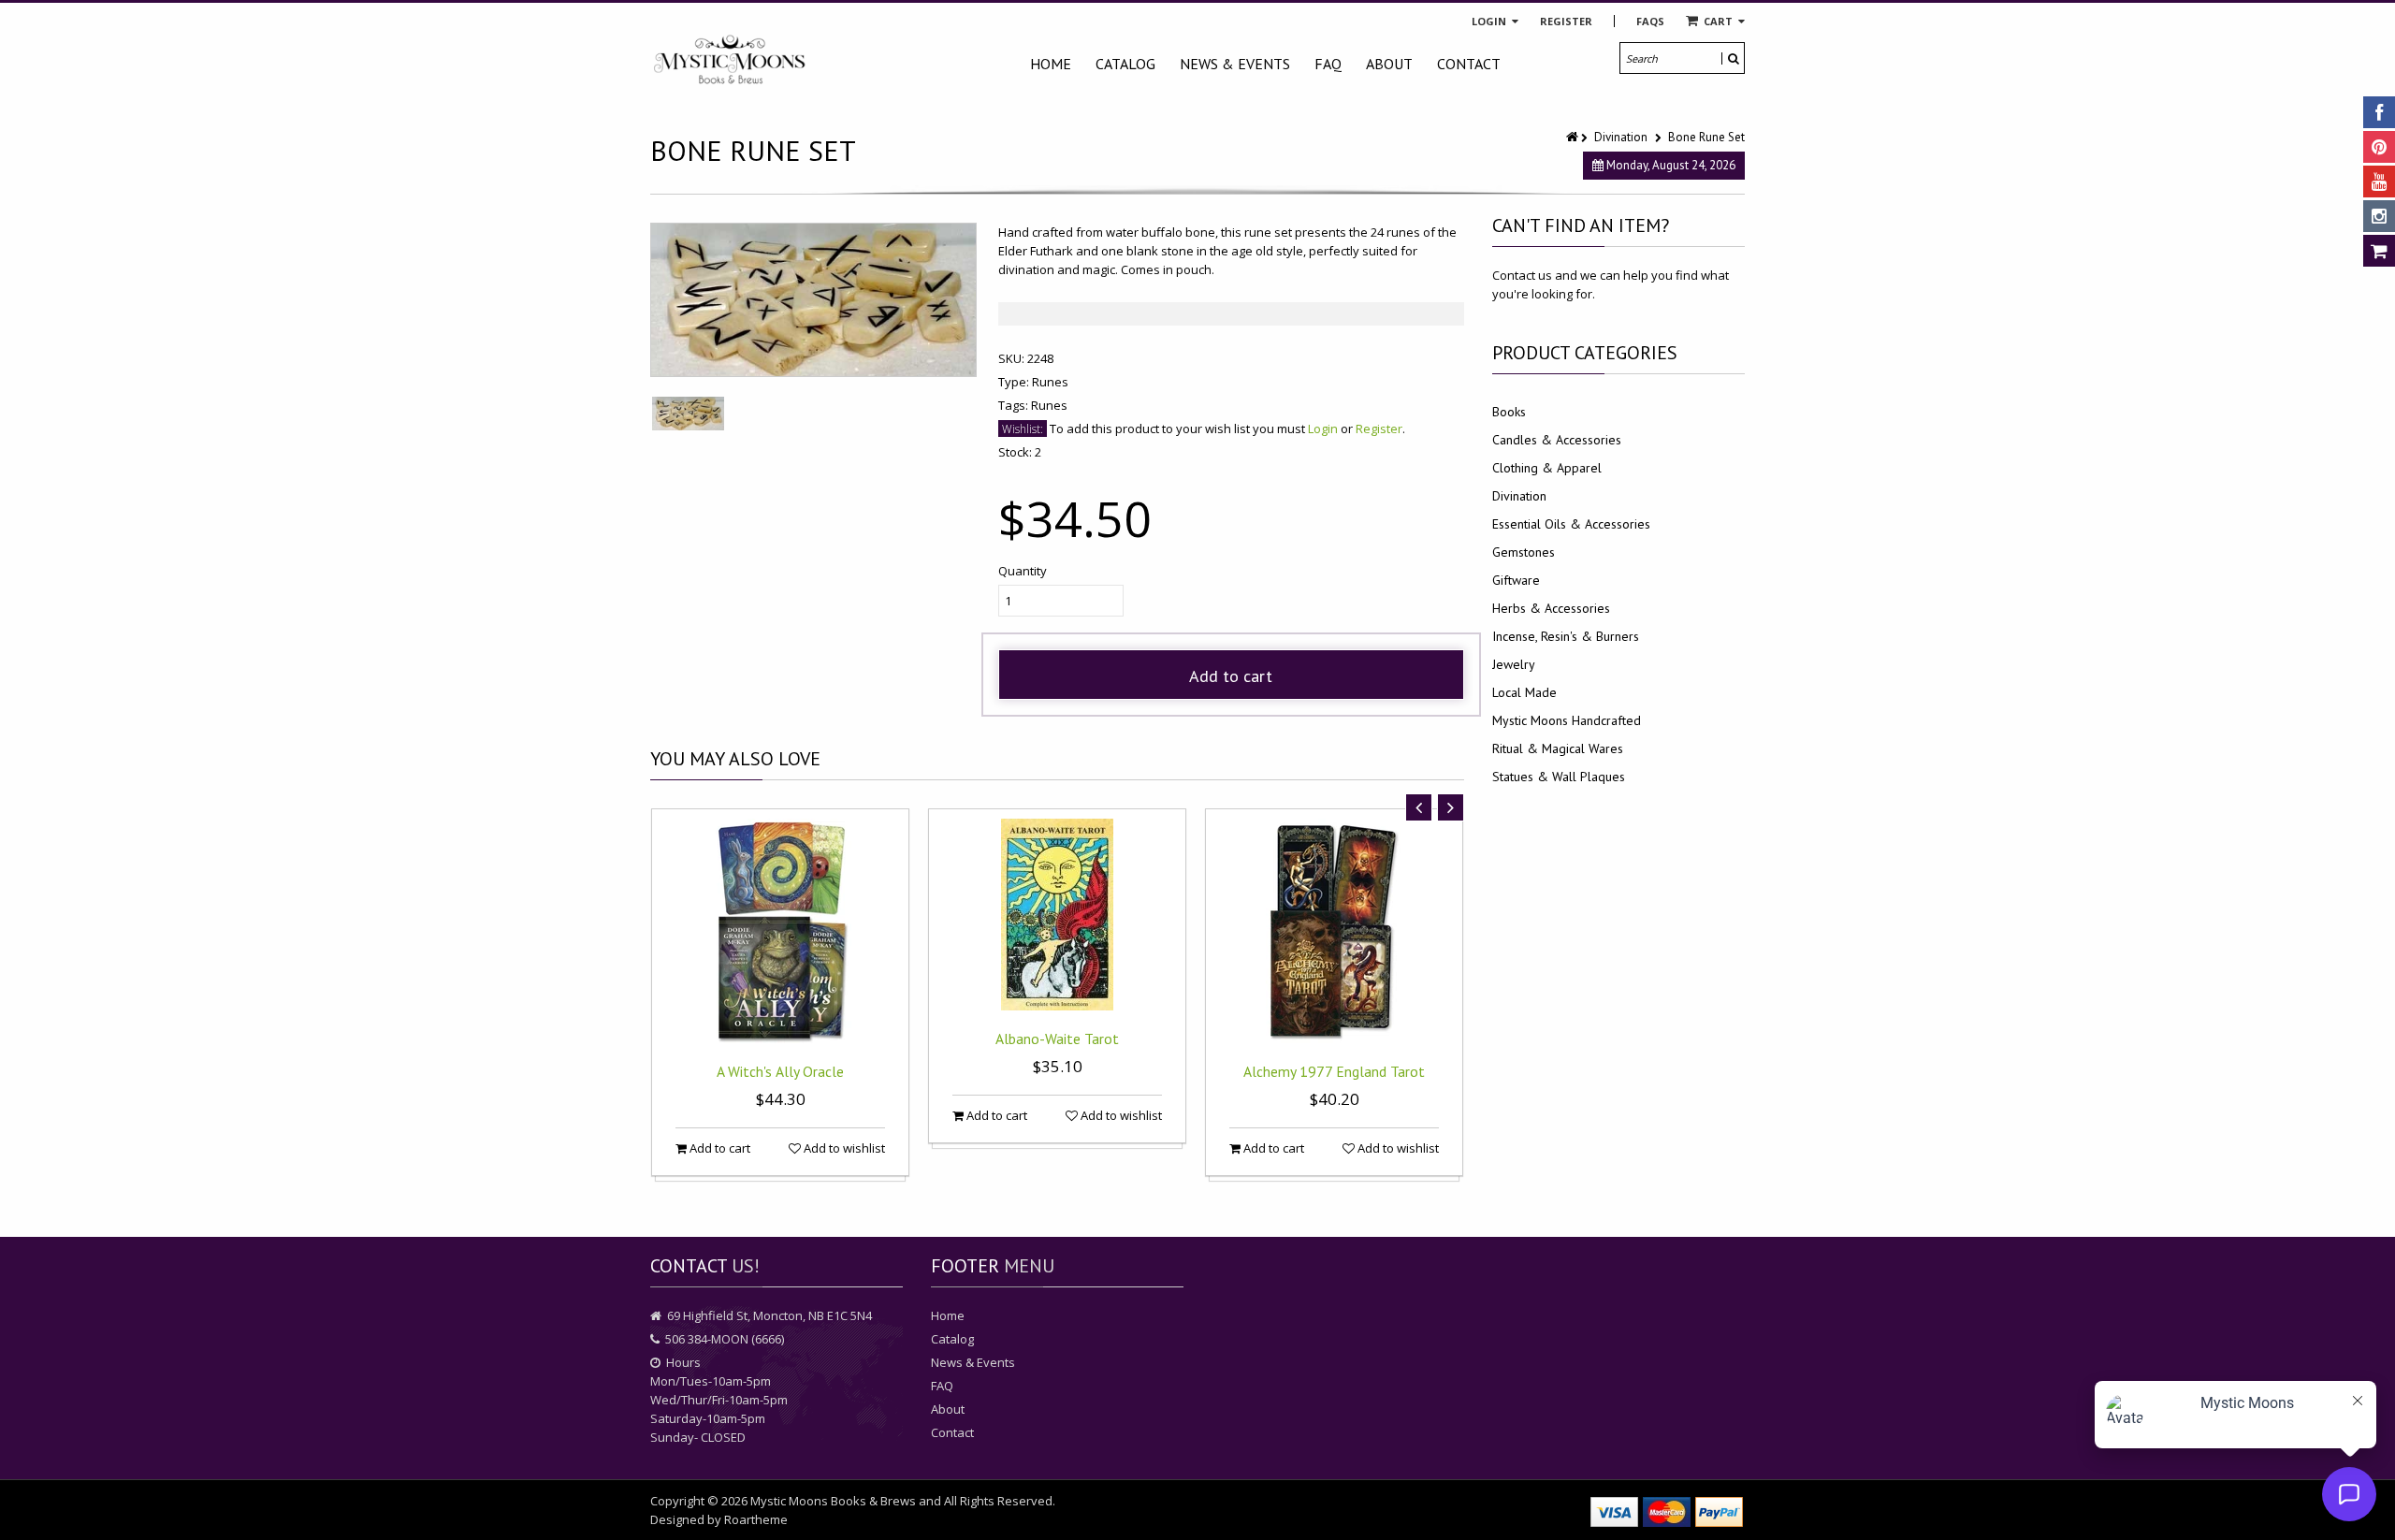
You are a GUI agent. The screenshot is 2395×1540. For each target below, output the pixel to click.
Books (1509, 412)
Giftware (1516, 580)
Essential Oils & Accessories (1571, 524)
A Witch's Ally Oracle (780, 1071)
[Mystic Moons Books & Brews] (730, 60)
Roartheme (756, 1519)
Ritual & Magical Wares (1558, 748)
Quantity (1023, 571)
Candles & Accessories (1557, 440)
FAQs (1650, 21)
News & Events (1235, 64)
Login (1490, 21)
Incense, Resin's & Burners (1566, 636)
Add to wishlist (843, 1148)
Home (1051, 64)
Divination (1621, 137)
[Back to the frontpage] (1574, 137)
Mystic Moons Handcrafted (1567, 720)
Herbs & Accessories (1551, 608)
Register (1566, 21)
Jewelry (1514, 664)
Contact (1469, 64)
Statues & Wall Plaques (1559, 777)
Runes (1050, 382)
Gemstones (1524, 552)
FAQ (1328, 64)
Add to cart (1231, 676)
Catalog (1125, 64)
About (1389, 64)
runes (1049, 405)
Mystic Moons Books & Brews (833, 1501)
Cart (1718, 21)
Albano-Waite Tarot (1057, 1039)
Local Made (1524, 692)
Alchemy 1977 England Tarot (1334, 1071)
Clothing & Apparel (1547, 468)
